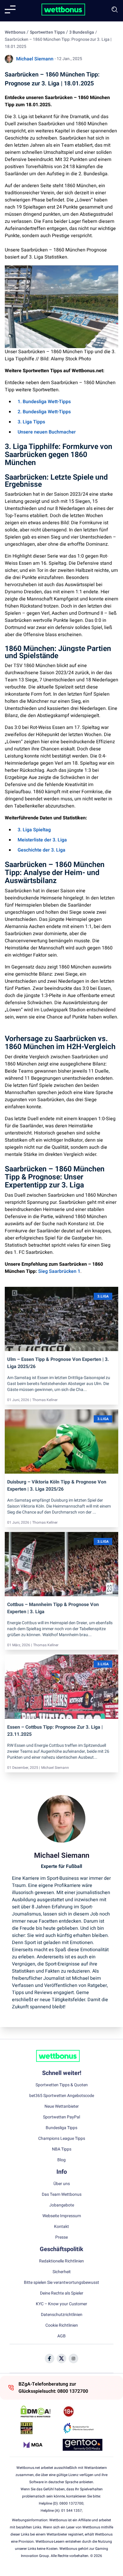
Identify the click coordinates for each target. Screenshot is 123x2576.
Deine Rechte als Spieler (62, 2293)
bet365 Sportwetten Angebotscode (62, 2096)
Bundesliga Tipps (61, 2128)
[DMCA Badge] (40, 2411)
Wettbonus (15, 32)
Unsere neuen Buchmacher (47, 432)
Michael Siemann (35, 59)
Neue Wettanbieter (62, 2107)
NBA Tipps (62, 2149)
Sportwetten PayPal (61, 2117)
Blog (61, 2160)
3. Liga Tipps (31, 422)
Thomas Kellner (45, 1400)
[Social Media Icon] (50, 2359)
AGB (61, 2336)
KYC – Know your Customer (61, 2304)
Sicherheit (62, 2272)
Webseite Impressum (62, 2216)
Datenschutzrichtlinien (62, 2315)
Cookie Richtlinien (62, 2325)
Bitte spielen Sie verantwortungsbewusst (61, 2283)
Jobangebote (62, 2205)
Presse (61, 2237)
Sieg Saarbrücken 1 (59, 1271)
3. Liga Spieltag (34, 830)
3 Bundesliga (82, 32)
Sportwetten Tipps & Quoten (62, 2085)
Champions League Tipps (62, 2139)
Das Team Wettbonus (62, 2195)
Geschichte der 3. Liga (41, 850)
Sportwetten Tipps (47, 32)
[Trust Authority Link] (83, 2428)
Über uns (62, 2184)
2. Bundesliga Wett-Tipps (44, 412)
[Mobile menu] (10, 10)
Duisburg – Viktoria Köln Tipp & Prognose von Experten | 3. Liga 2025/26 (57, 1486)
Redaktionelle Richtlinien (61, 2261)
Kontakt (61, 2227)
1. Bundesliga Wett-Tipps (44, 402)
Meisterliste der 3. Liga (42, 840)
